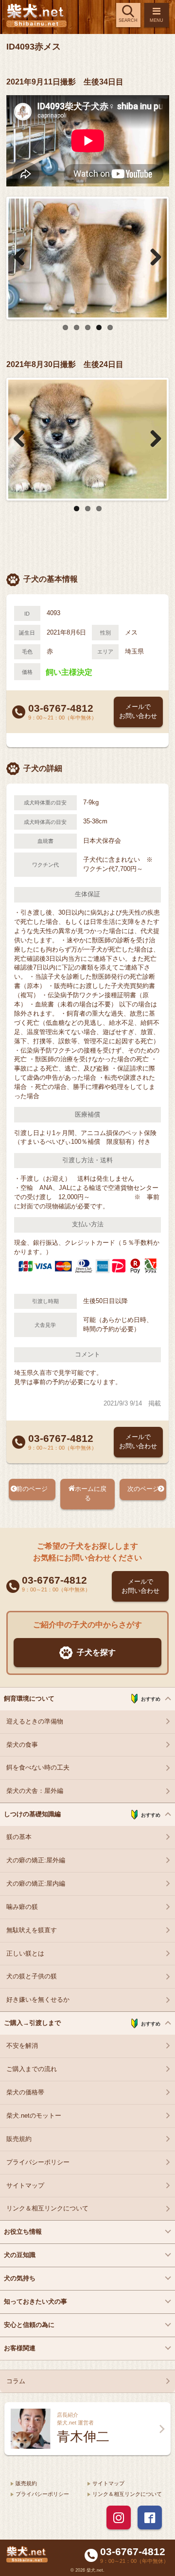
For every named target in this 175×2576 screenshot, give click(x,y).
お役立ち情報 (23, 2232)
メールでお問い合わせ (138, 711)
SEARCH (128, 20)
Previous (23, 258)
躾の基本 (19, 1837)
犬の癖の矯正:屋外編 (36, 1860)
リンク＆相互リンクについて (47, 2208)
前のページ (32, 1489)
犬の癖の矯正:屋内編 (36, 1884)
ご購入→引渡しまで (82, 2023)
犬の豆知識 (20, 2255)
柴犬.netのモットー (34, 2116)
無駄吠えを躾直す (32, 1930)
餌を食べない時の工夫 (38, 1768)
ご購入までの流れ (32, 2069)
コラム (16, 2381)
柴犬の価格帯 (25, 2092)
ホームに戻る (91, 1494)
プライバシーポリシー (38, 2162)
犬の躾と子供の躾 (32, 1976)
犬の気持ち (20, 2278)
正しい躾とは (25, 1954)
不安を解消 (22, 2046)
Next (152, 258)
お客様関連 (20, 2348)
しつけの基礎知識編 (82, 1814)
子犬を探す (96, 1652)
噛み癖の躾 (22, 1907)
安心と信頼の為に (29, 2325)
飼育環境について (82, 1699)
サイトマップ (25, 2186)
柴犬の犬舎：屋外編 (35, 1791)
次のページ (143, 1489)
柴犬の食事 (22, 1745)
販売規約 (19, 2139)
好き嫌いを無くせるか (38, 2000)
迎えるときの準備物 (35, 1722)
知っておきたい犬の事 (35, 2302)
